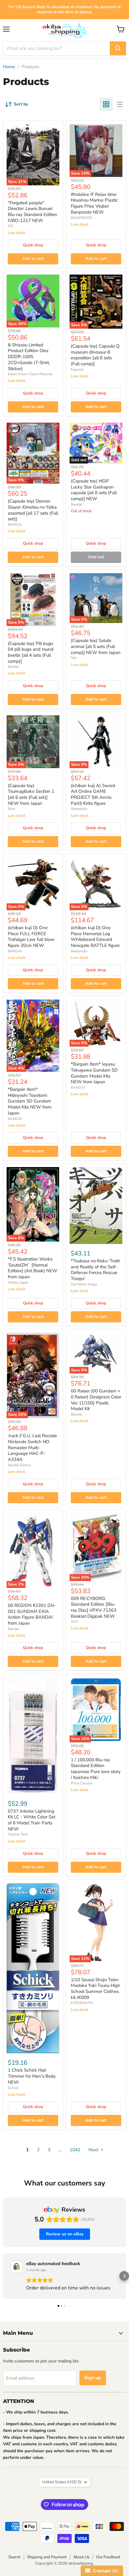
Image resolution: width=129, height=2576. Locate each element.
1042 (75, 2150)
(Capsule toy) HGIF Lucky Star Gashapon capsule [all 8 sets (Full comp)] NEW (94, 490)
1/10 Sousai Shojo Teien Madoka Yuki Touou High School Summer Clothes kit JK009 (96, 1989)
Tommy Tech (18, 1834)
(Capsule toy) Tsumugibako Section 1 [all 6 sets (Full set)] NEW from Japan (31, 794)
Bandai (76, 504)
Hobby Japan (18, 1282)
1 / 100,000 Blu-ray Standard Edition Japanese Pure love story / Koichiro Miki (96, 1769)
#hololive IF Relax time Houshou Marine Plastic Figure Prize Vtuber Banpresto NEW (94, 203)
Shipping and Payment (47, 2557)
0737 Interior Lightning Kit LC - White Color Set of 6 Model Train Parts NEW (31, 1820)
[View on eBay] (16, 2267)
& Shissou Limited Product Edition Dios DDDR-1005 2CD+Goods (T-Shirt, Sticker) (29, 357)
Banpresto (79, 809)
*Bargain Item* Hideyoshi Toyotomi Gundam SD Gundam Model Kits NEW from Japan (30, 1101)
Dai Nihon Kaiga (84, 1284)
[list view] (119, 104)
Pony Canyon (82, 1783)
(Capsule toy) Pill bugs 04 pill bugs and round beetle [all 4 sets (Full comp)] (31, 652)
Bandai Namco (19, 1465)
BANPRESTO (81, 218)
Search (14, 2557)
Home (9, 67)
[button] (5, 2276)
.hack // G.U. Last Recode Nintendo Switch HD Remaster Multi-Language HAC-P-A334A (32, 1448)
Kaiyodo (77, 370)
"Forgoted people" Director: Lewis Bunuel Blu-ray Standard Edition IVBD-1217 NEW (33, 212)
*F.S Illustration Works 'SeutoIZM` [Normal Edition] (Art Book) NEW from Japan (33, 1268)
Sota (11, 809)
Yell (74, 658)
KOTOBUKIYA (82, 2003)
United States (62, 2482)
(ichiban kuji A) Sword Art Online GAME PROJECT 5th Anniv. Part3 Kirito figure (93, 794)
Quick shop (33, 245)
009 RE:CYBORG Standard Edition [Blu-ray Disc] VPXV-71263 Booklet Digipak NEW (94, 1607)
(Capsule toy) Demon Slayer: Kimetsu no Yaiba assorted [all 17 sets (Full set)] (33, 510)
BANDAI (15, 525)
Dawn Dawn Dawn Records (30, 374)
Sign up (93, 2378)
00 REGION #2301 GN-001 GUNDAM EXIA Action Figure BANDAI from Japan (32, 1614)
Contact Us (104, 2571)
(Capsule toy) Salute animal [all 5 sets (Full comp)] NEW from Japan (96, 646)
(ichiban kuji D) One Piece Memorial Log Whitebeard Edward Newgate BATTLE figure (95, 937)
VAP (74, 1622)
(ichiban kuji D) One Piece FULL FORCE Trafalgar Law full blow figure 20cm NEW (31, 937)
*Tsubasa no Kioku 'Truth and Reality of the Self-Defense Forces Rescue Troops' (96, 1270)
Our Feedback (108, 2557)
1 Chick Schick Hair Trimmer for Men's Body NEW (32, 2076)
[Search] (118, 48)
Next (94, 2150)
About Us (81, 2557)
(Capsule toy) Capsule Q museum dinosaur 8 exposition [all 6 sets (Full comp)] (95, 355)
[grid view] (106, 104)
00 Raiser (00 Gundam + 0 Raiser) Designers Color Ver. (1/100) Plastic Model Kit (96, 1400)
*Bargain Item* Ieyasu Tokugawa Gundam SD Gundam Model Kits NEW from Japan (94, 1073)
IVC (11, 226)
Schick (13, 2088)
